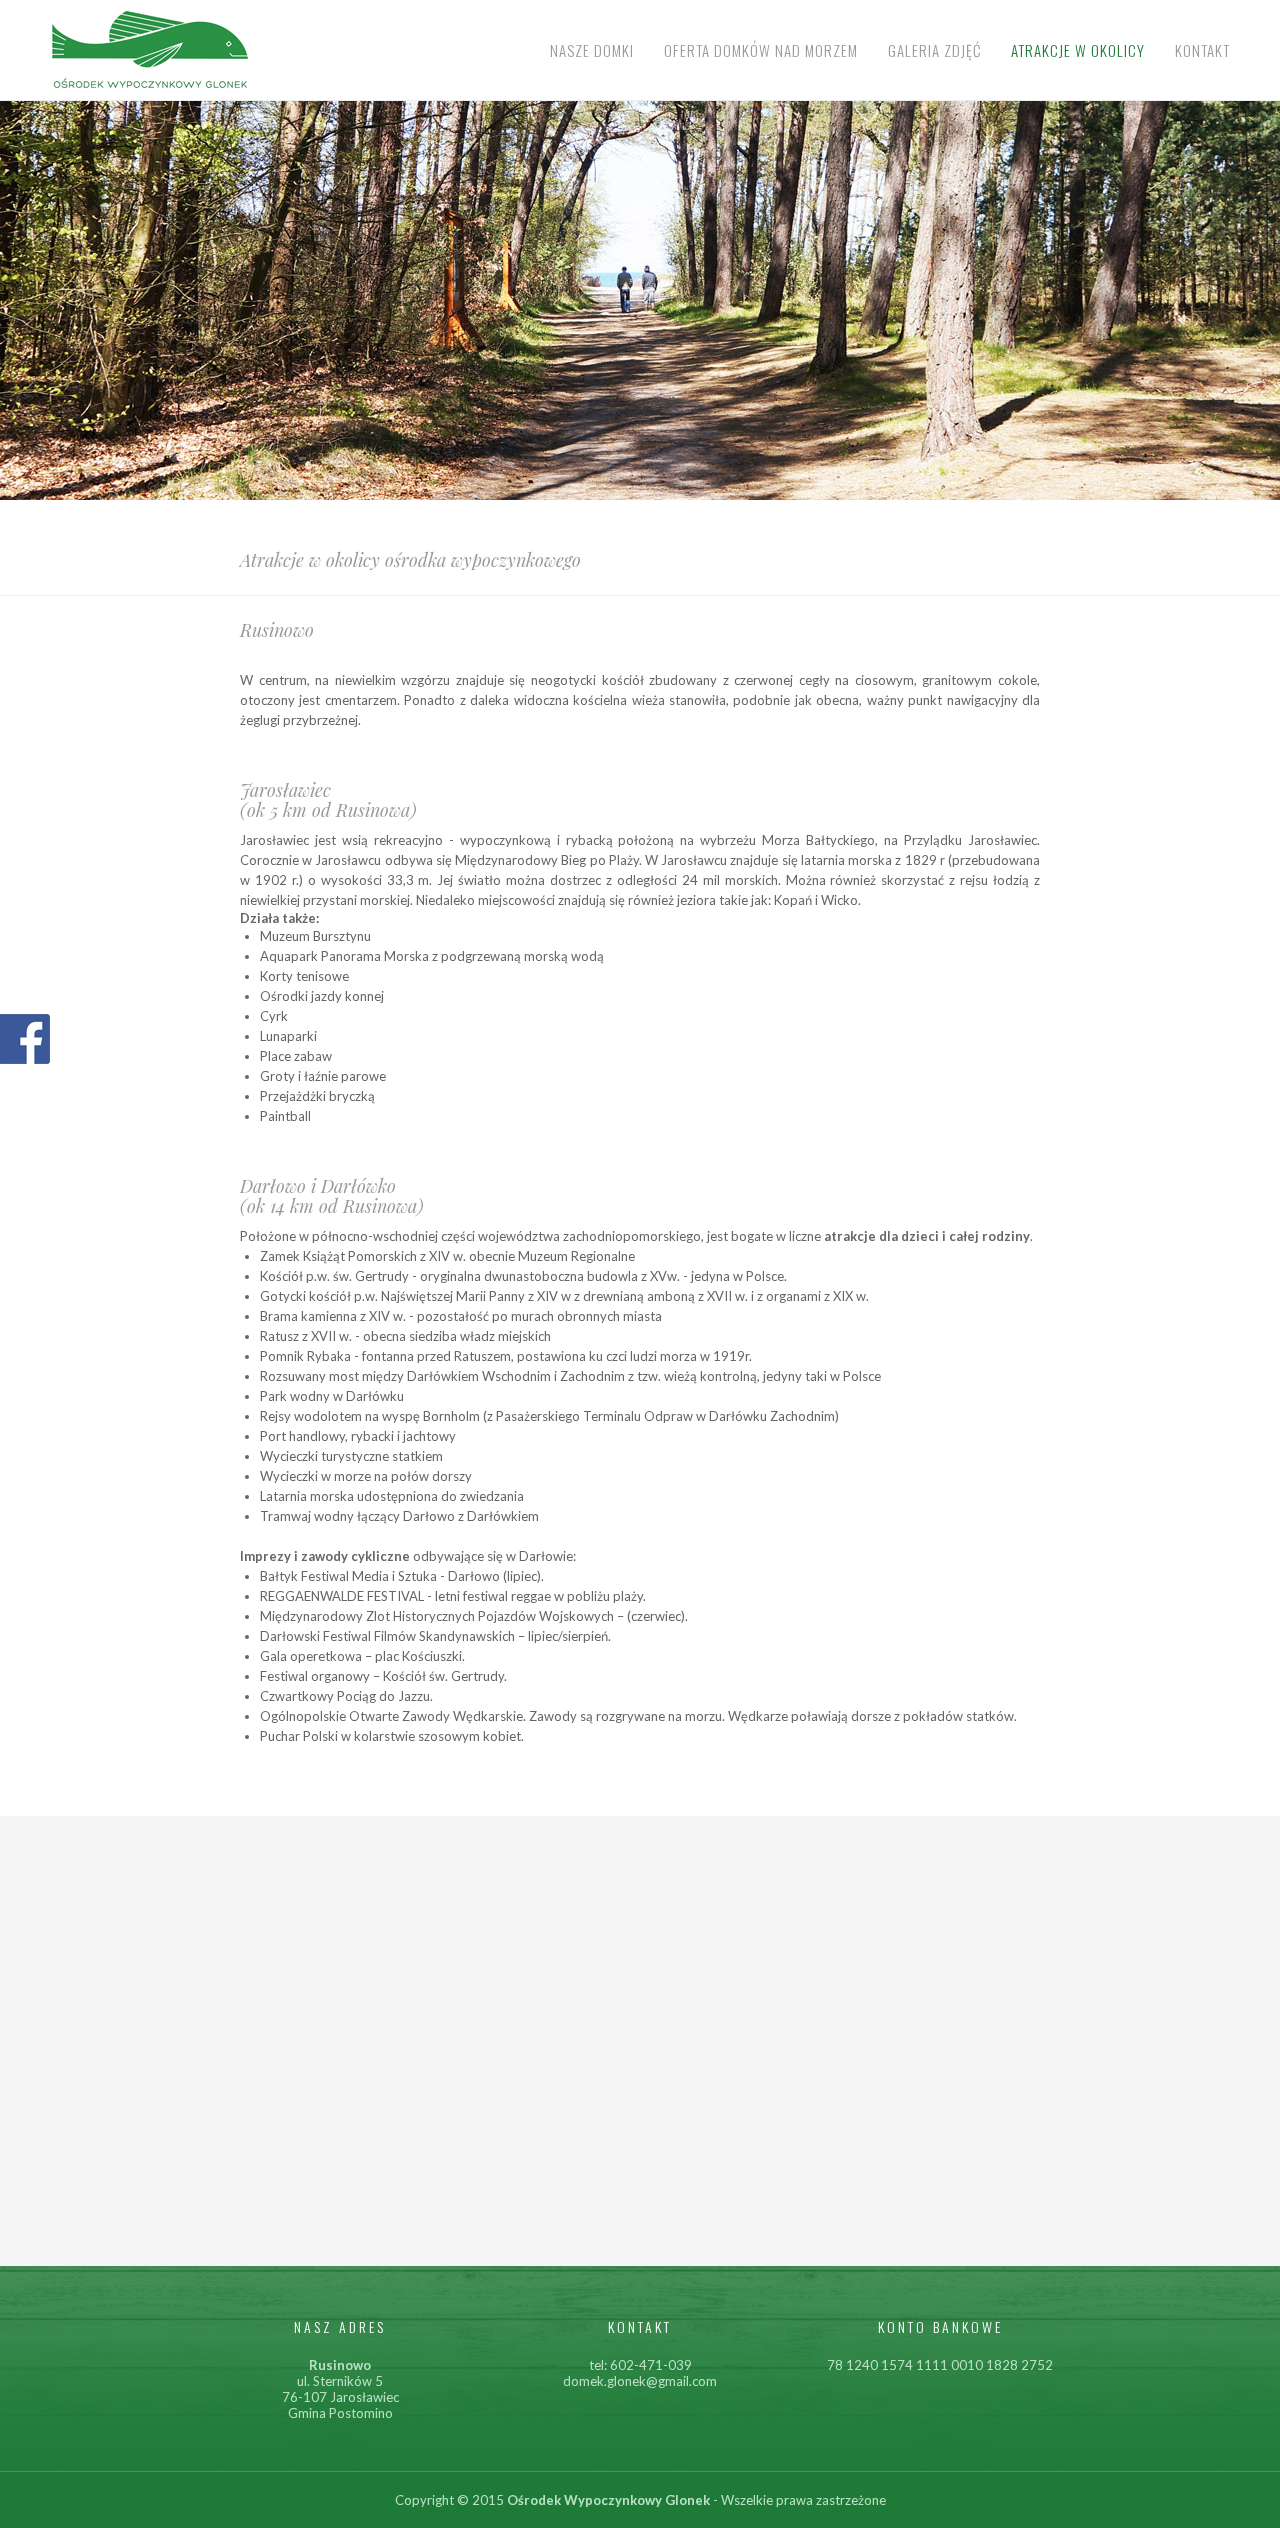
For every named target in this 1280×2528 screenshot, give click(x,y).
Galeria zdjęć (934, 50)
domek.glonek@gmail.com (640, 2381)
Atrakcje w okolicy (1078, 50)
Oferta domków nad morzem (761, 50)
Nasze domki (592, 50)
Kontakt (1202, 50)
